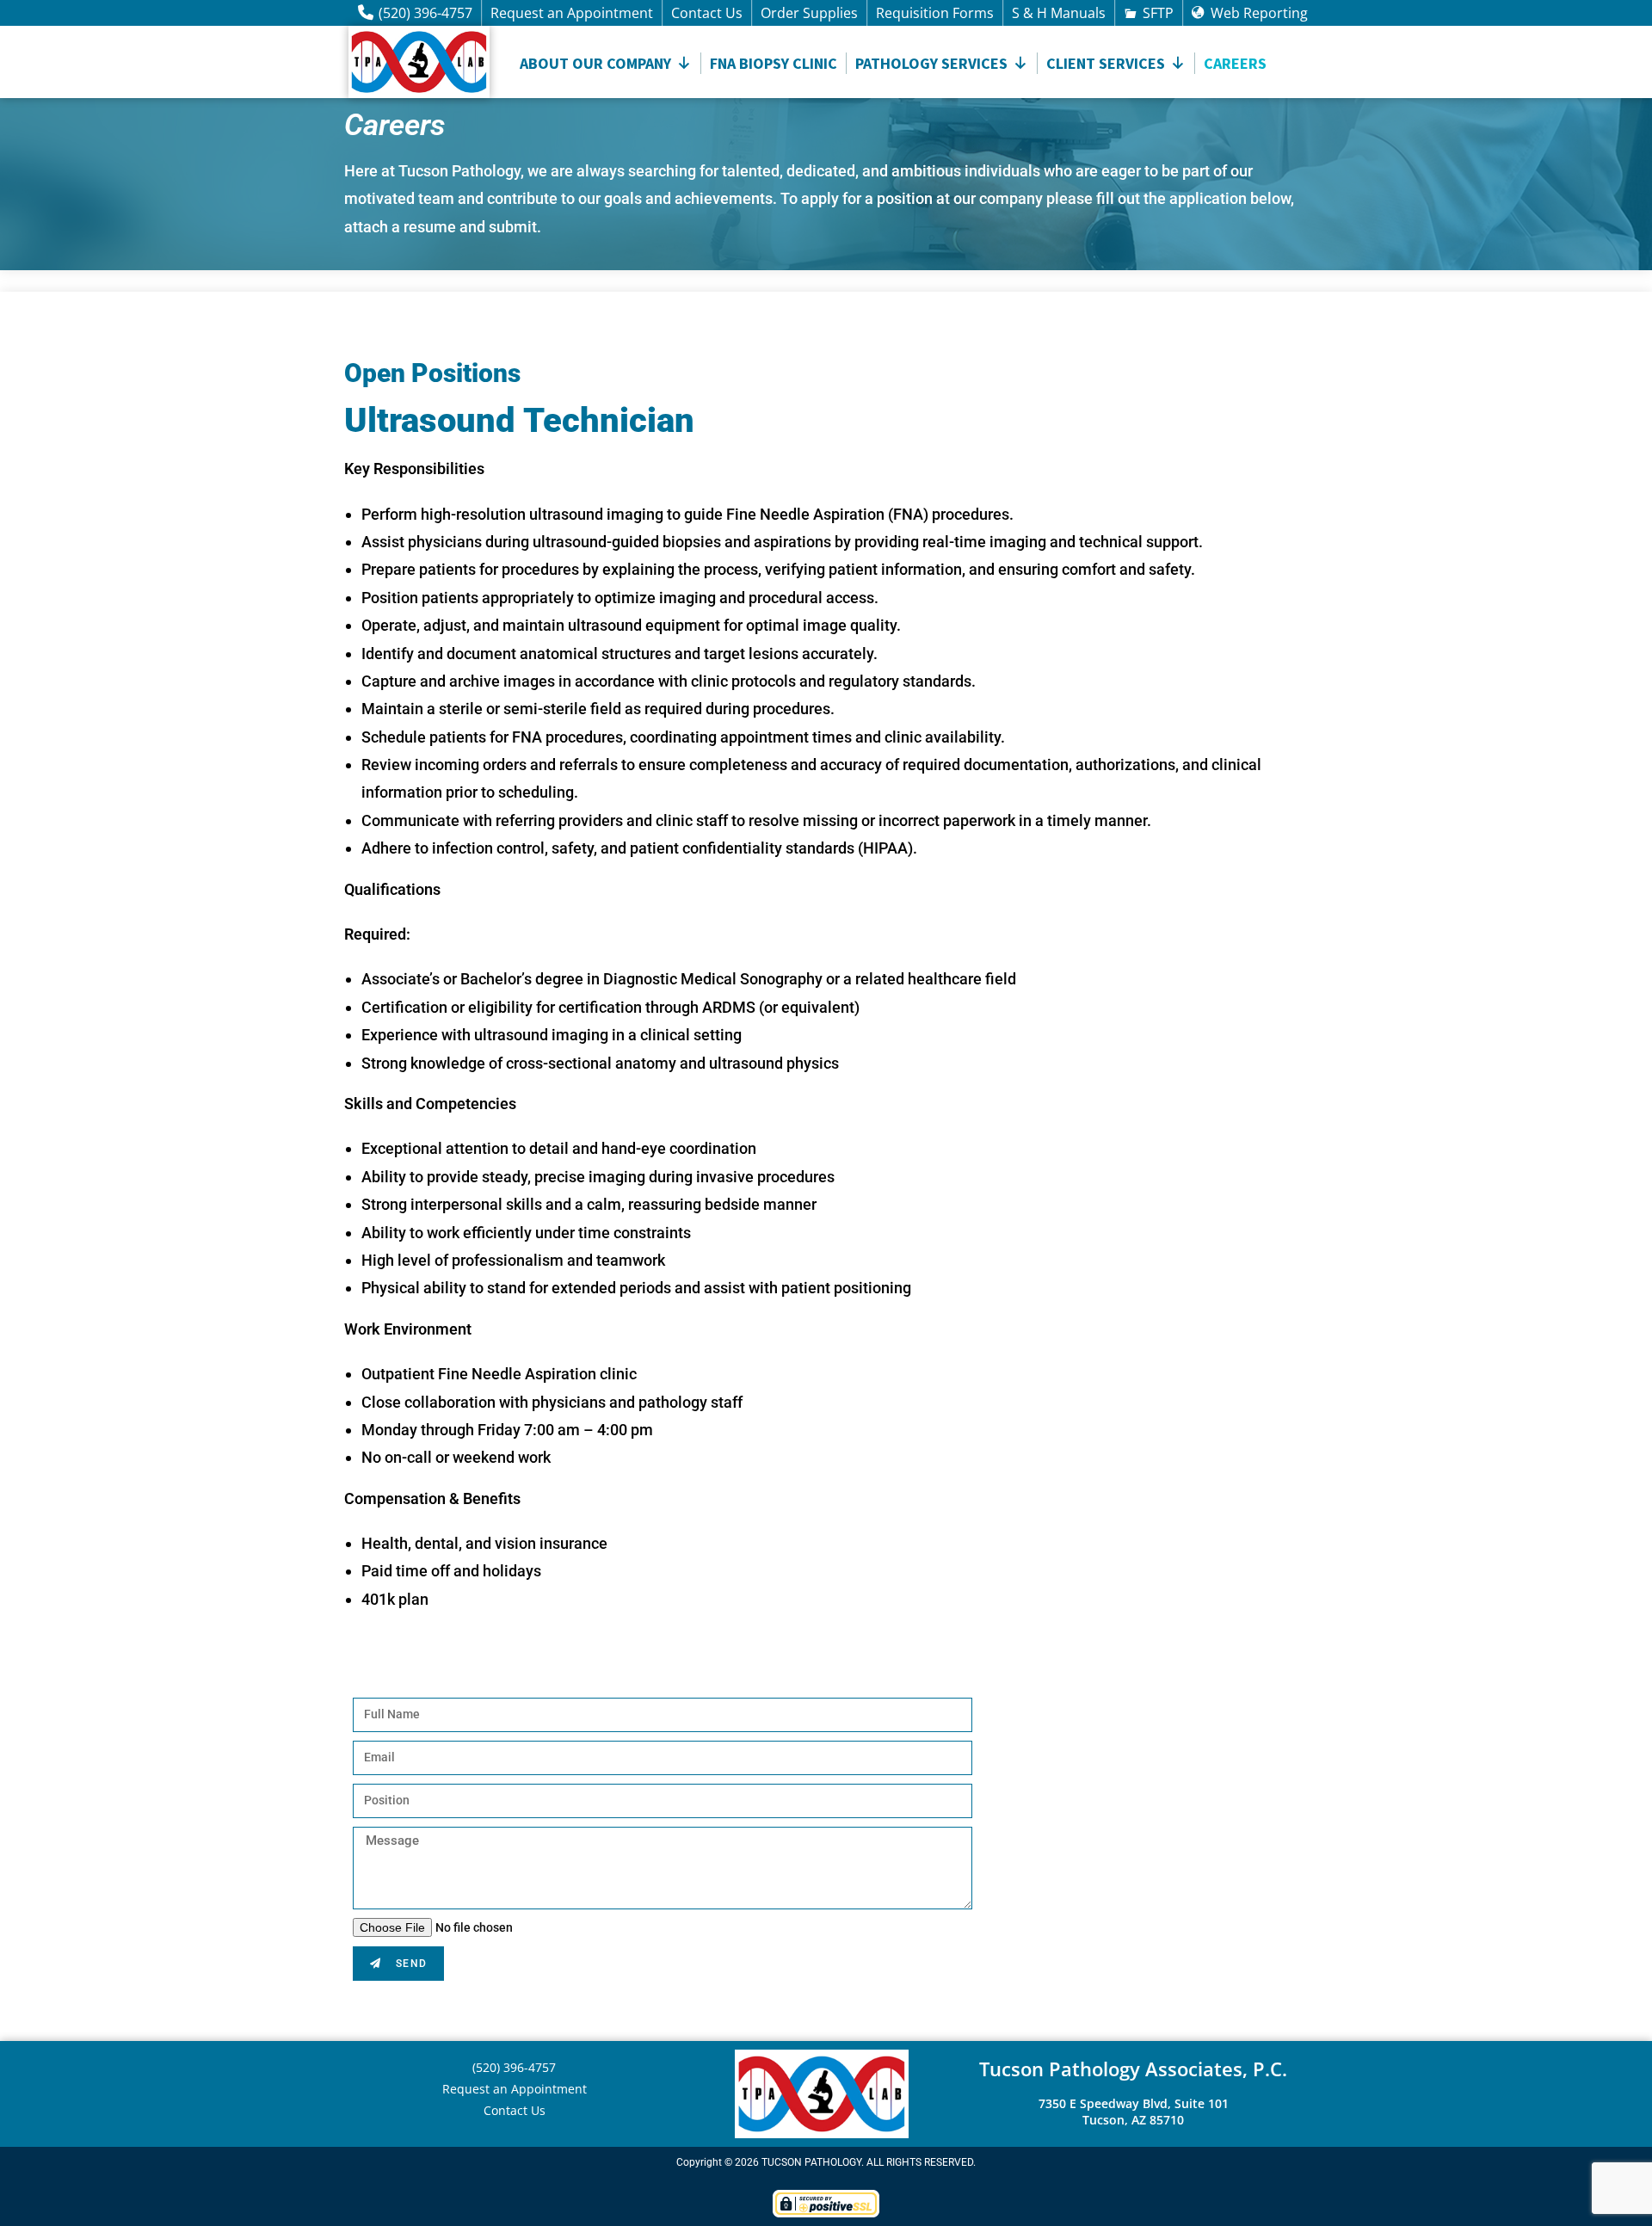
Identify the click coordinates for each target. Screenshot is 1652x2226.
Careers (1235, 63)
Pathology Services (931, 63)
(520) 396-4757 (425, 13)
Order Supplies (809, 13)
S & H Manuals (1059, 13)
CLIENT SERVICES (1106, 63)
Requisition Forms (935, 13)
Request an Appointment (572, 13)
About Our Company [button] (595, 63)
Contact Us (707, 13)
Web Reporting (1259, 13)
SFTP (1158, 13)
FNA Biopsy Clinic (774, 63)
